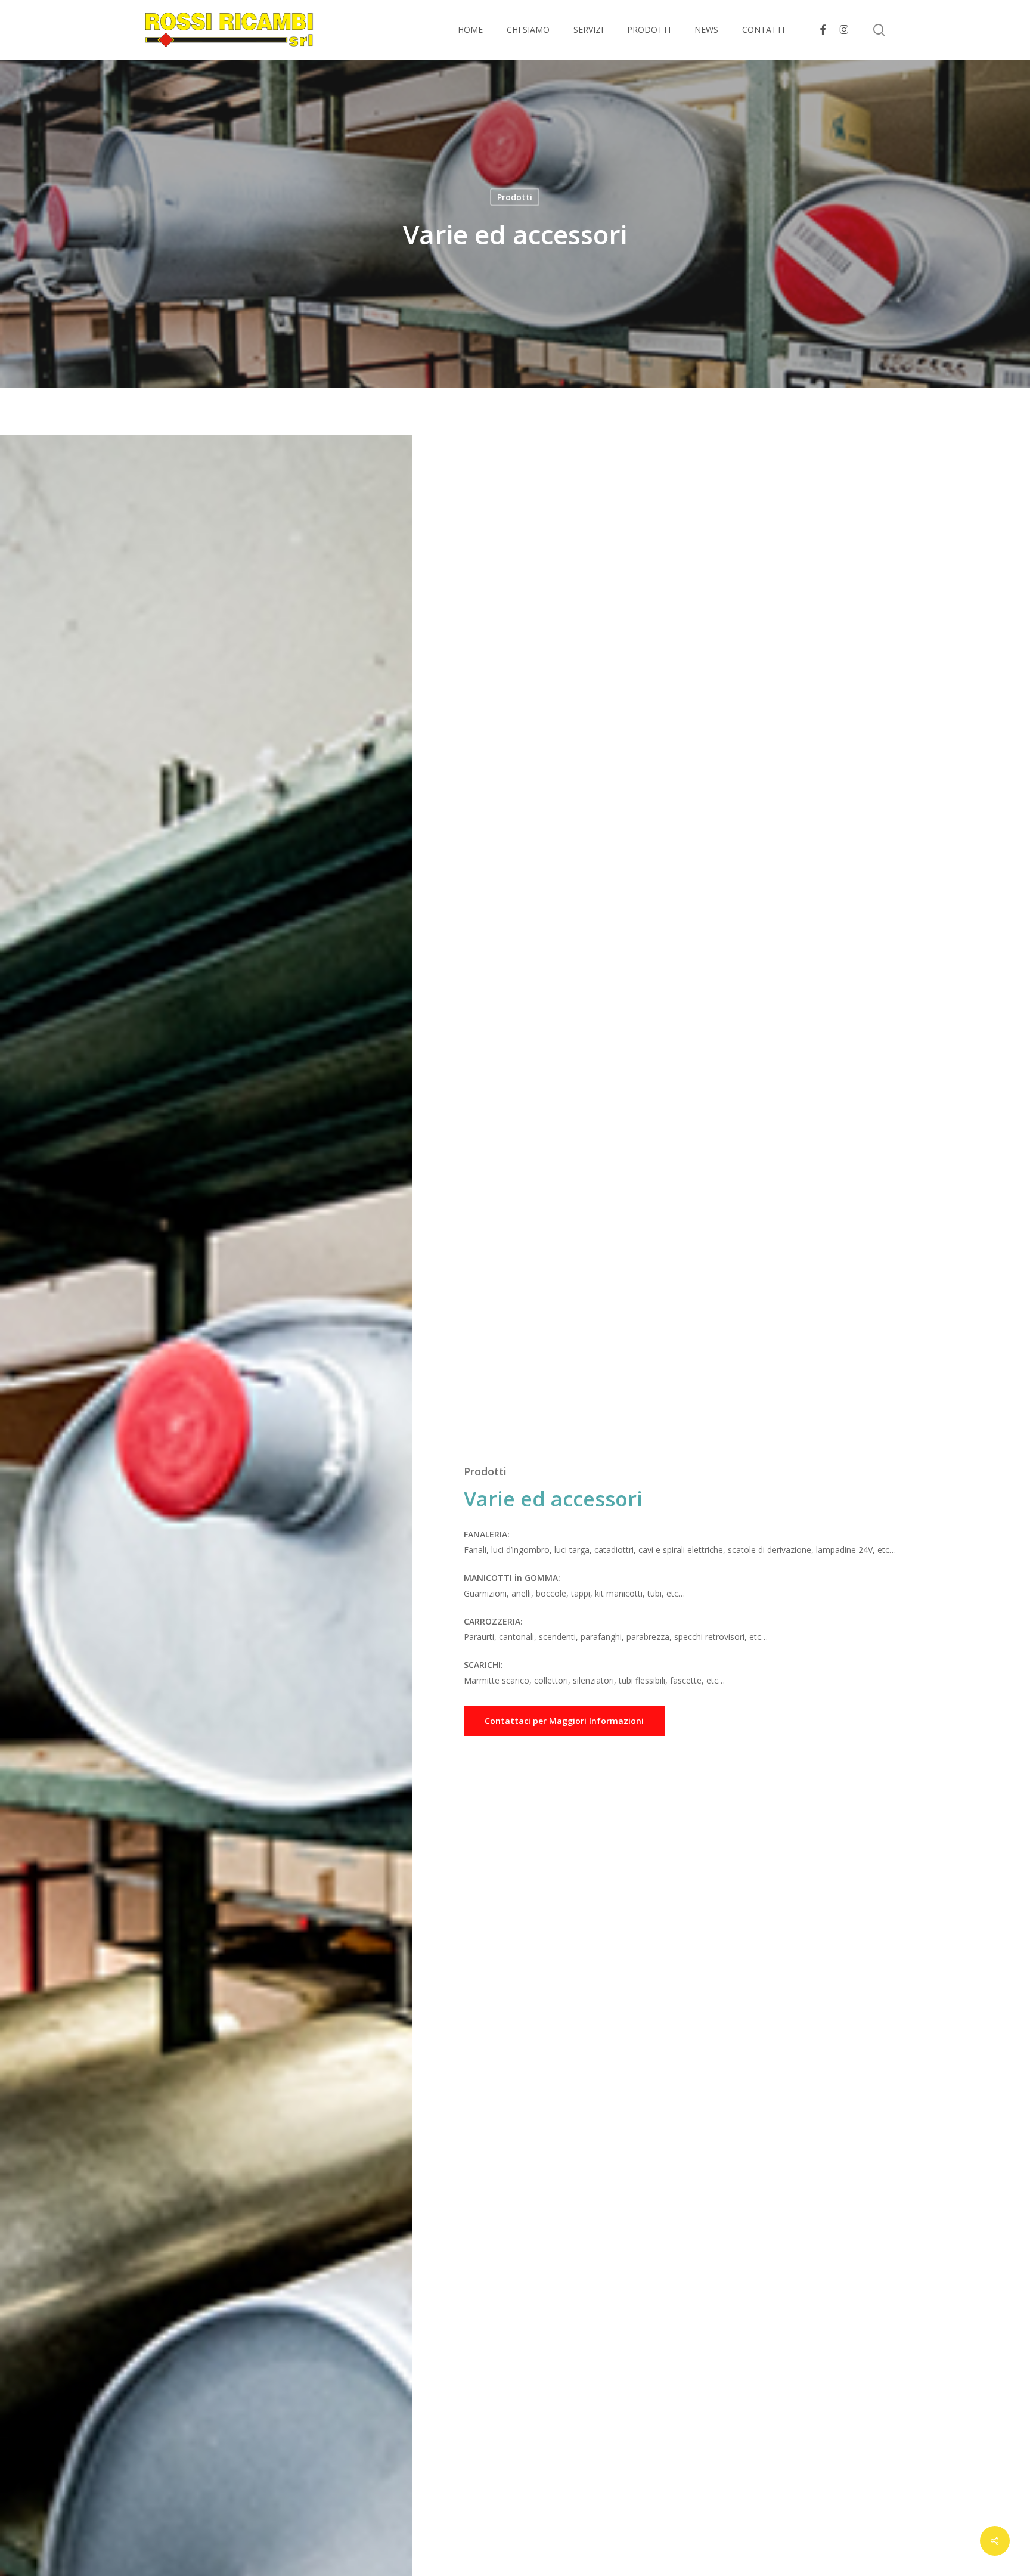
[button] (564, 1721)
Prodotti (515, 197)
